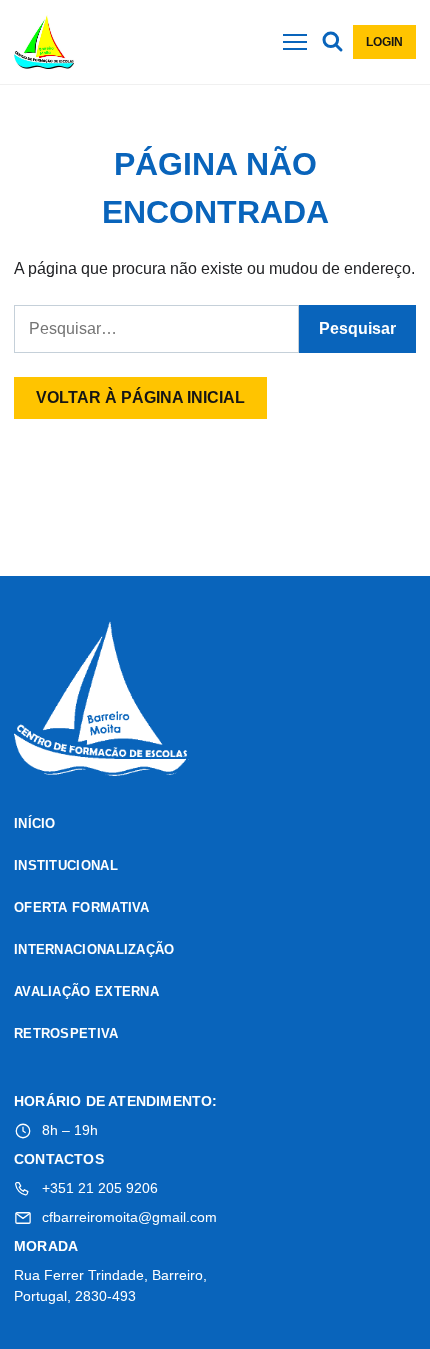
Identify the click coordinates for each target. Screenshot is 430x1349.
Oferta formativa (82, 907)
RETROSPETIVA (66, 1033)
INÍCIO (35, 823)
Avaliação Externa (86, 991)
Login (384, 42)
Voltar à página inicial (140, 397)
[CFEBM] (101, 702)
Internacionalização (94, 949)
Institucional (66, 865)
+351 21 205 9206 (100, 1188)
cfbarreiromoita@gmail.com (129, 1217)
